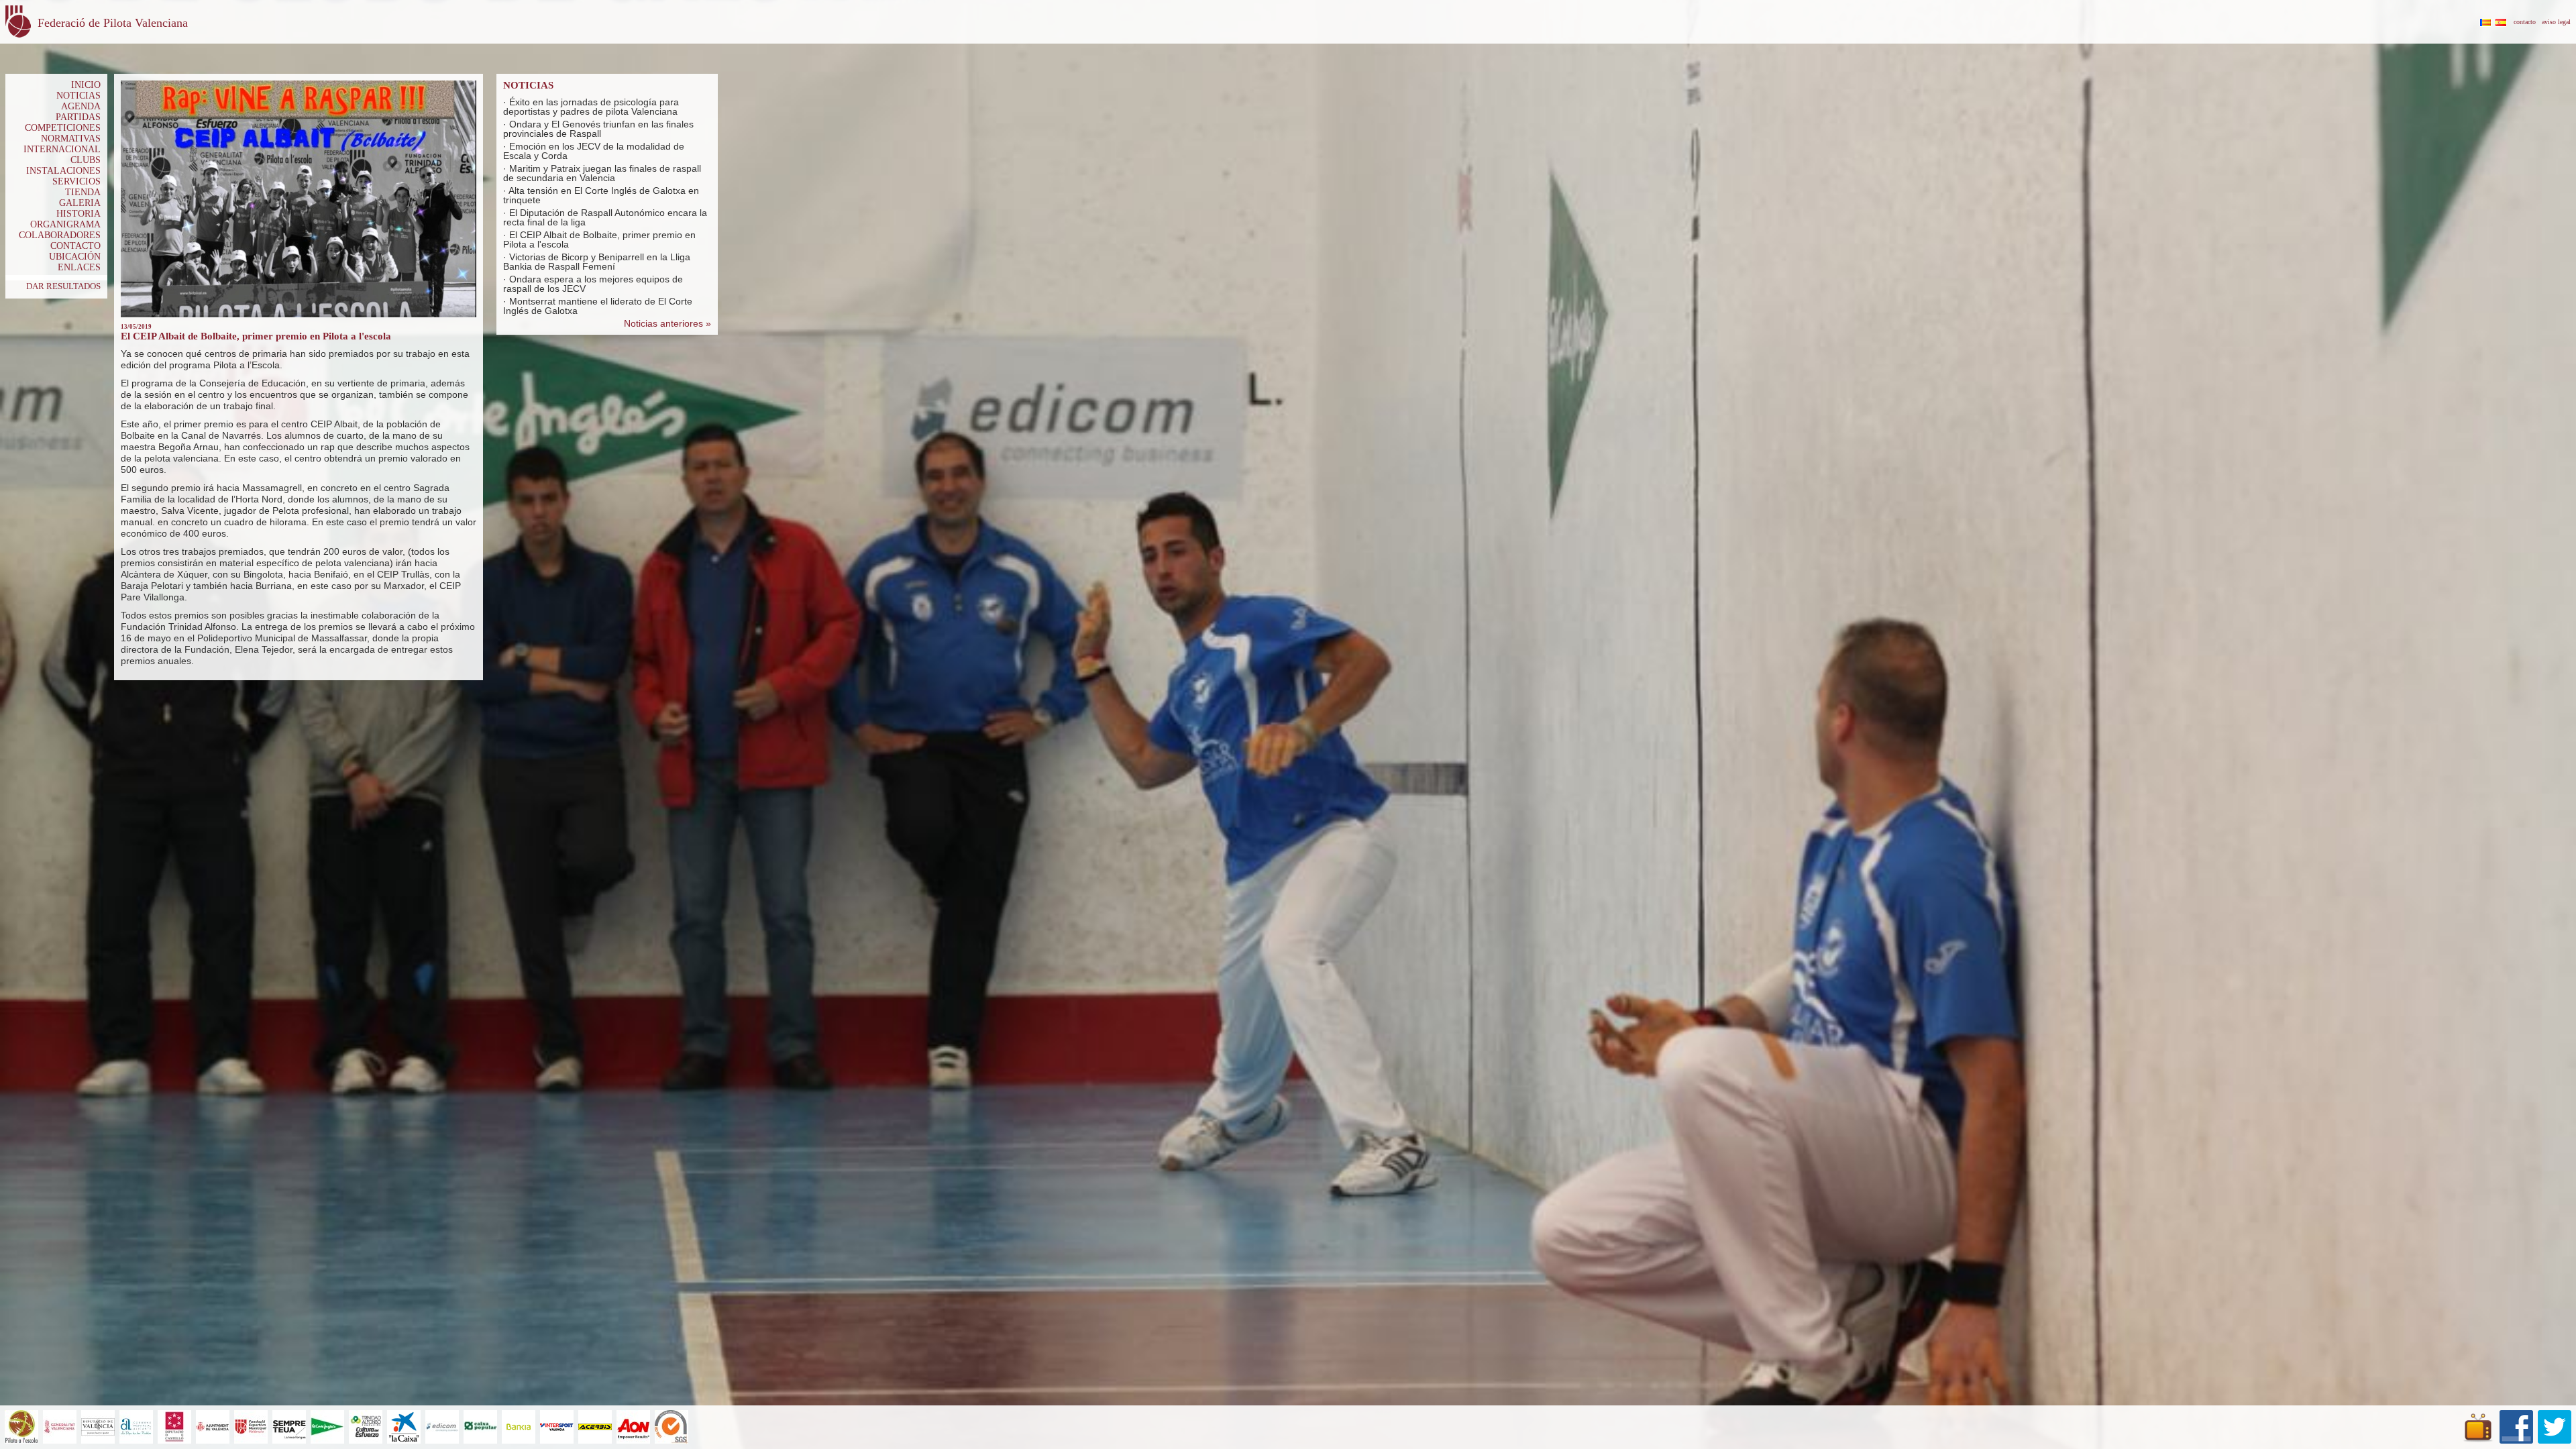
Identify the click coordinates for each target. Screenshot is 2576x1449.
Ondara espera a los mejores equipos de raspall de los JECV (593, 284)
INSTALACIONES (63, 171)
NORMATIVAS (71, 139)
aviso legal (2556, 22)
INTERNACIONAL (62, 149)
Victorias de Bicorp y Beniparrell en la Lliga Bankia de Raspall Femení (597, 262)
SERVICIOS (76, 181)
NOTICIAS (78, 96)
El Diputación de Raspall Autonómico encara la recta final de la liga (605, 217)
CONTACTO (75, 246)
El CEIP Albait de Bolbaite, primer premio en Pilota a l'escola (599, 239)
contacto (2525, 22)
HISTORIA (78, 214)
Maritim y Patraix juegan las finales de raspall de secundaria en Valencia (602, 173)
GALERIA (80, 203)
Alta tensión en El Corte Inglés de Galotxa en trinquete (601, 195)
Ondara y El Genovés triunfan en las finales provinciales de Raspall (598, 129)
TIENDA (83, 192)
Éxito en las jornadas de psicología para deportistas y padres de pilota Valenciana (591, 107)
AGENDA (81, 106)
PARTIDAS (78, 117)
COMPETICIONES (63, 128)
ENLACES (79, 267)
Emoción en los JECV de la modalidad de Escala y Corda (594, 151)
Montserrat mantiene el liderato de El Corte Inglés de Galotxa (598, 306)
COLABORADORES (60, 235)
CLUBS (86, 160)
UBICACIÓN (75, 257)
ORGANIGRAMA (65, 224)
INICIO (86, 85)
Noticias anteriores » (667, 323)
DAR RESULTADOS (63, 286)
